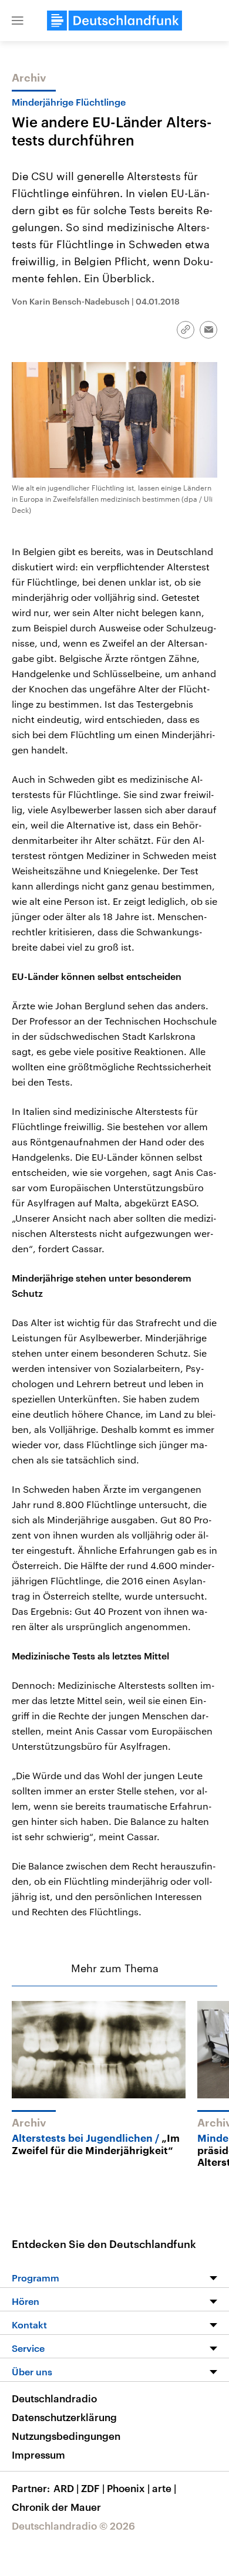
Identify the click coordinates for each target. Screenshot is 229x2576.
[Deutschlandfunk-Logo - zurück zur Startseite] (114, 21)
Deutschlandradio (54, 2398)
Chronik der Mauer (56, 2507)
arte (164, 2488)
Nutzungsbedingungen (66, 2436)
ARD (66, 2488)
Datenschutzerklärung (64, 2417)
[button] (18, 21)
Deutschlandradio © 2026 (73, 2526)
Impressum (38, 2455)
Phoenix (128, 2488)
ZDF (93, 2488)
